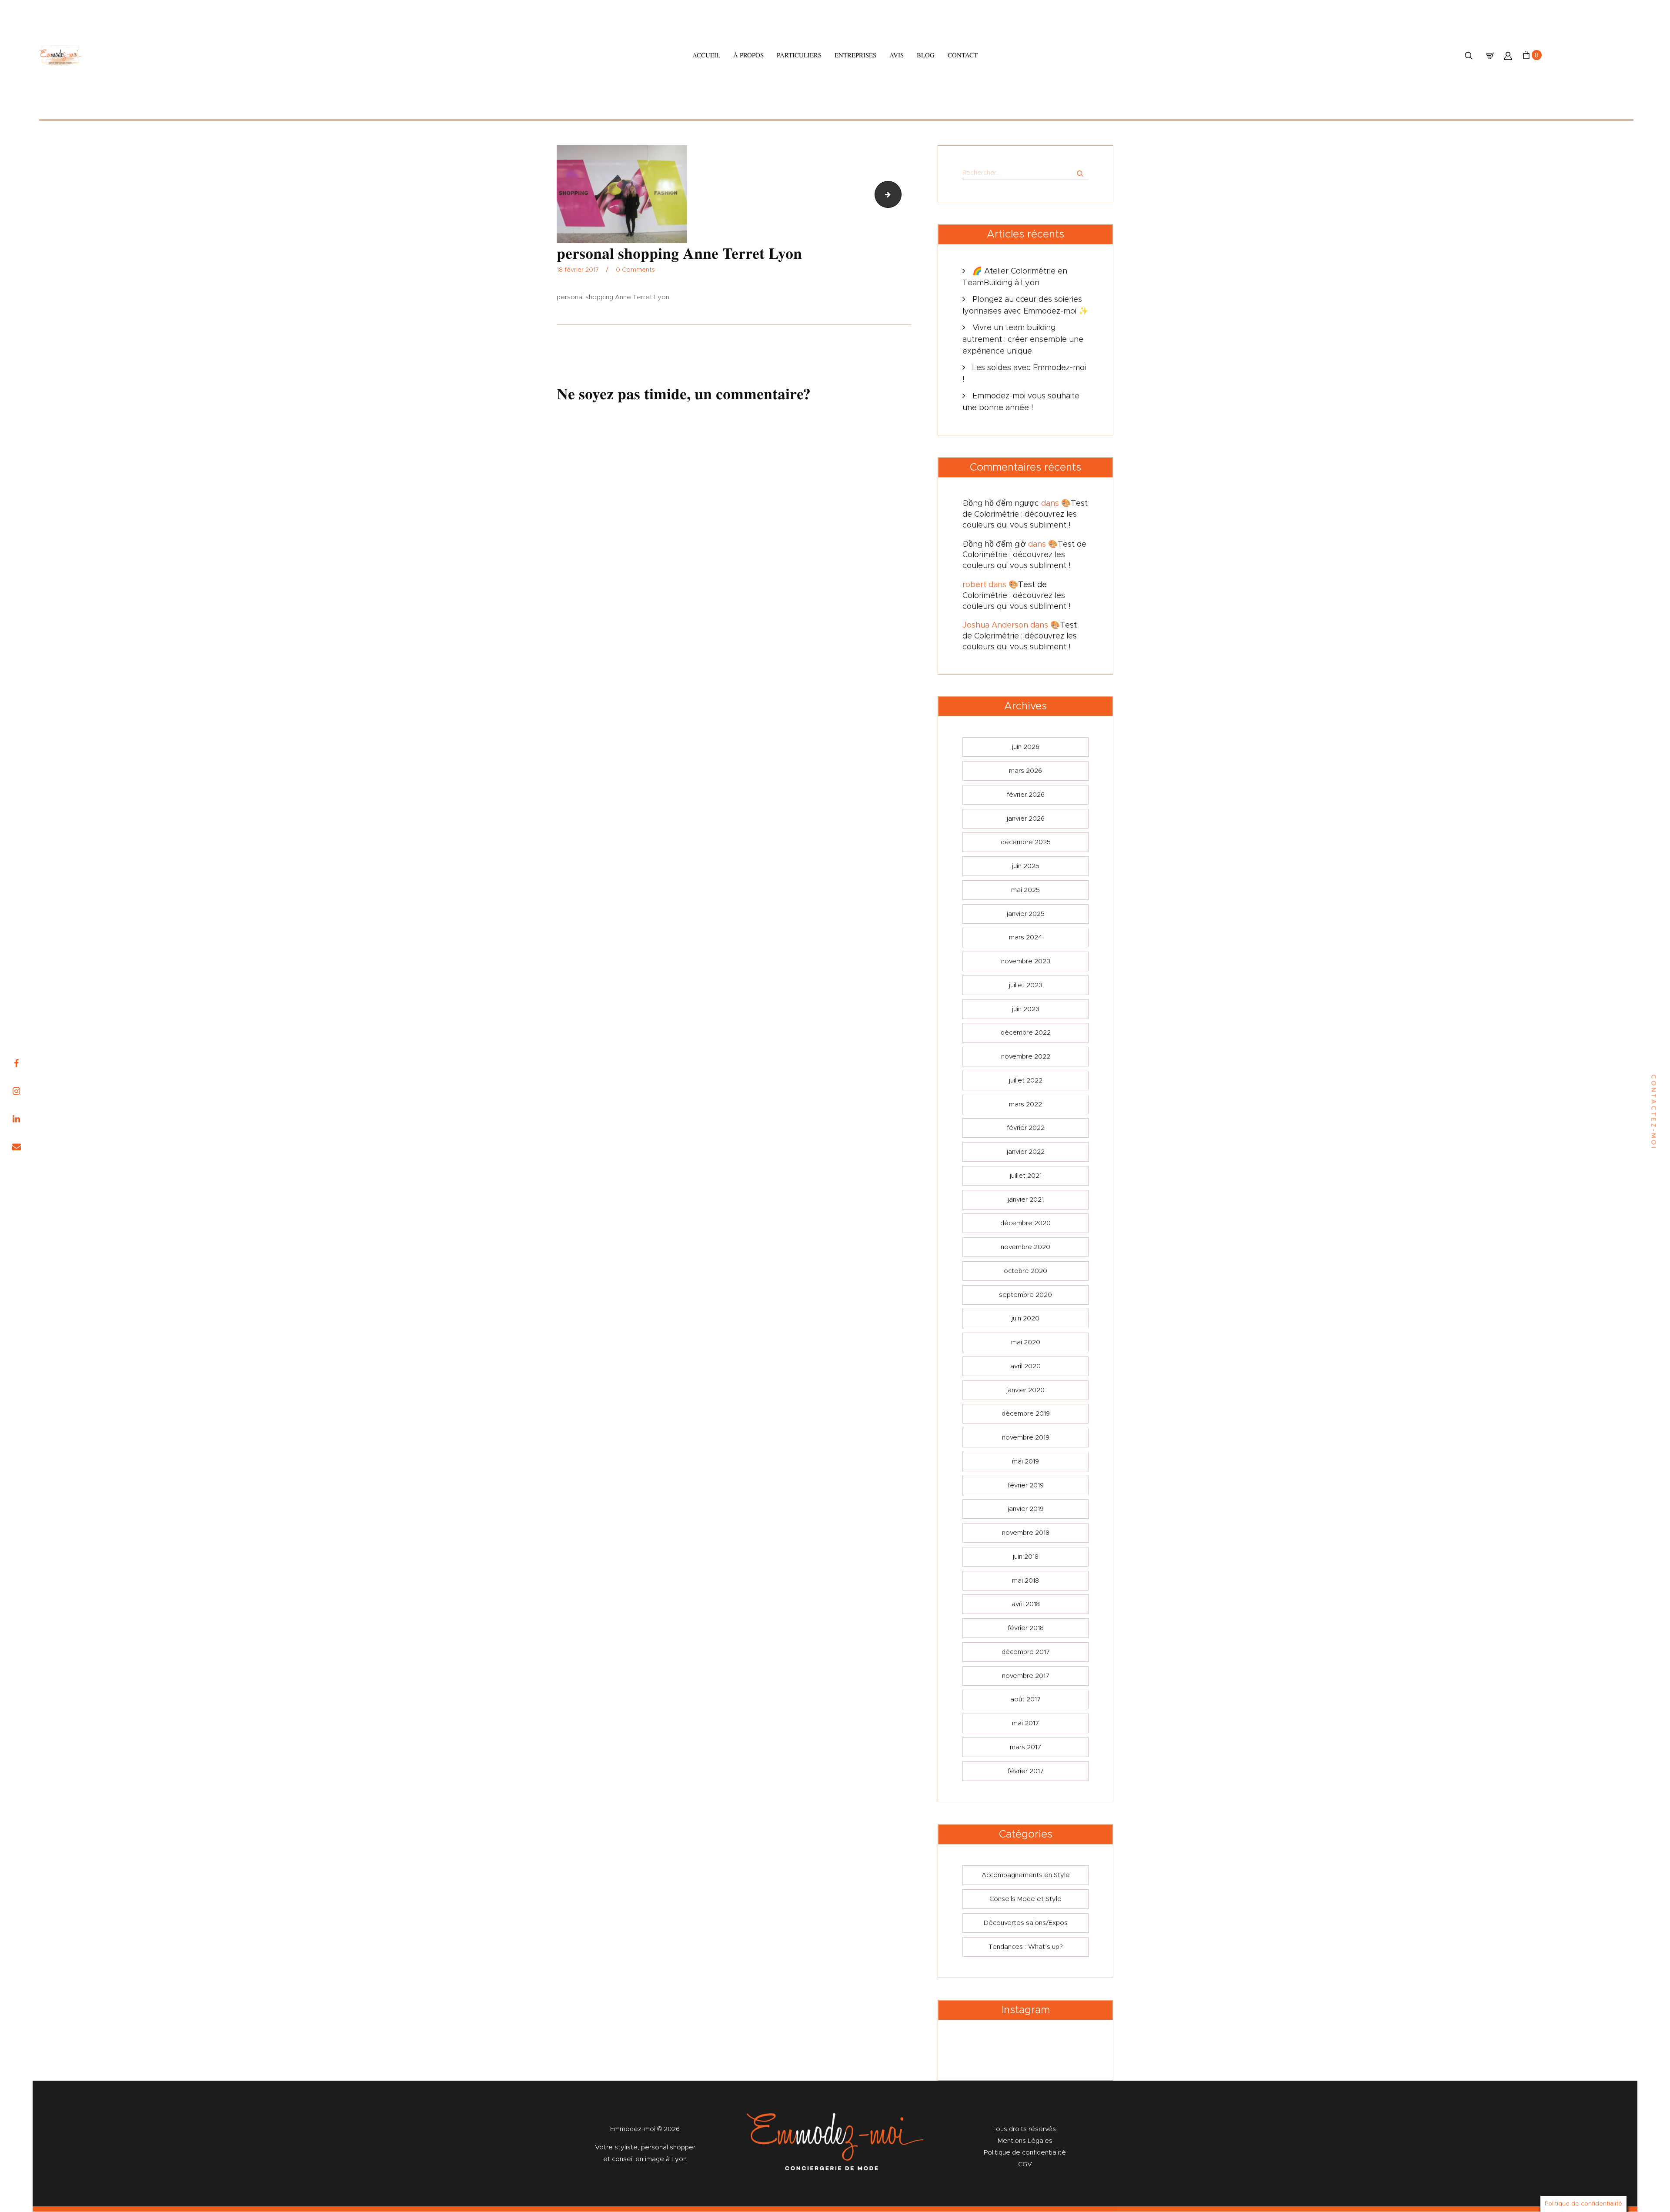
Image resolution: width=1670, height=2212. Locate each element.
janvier (1026, 819)
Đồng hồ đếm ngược (1001, 504)
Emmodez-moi (634, 2129)
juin (1026, 747)
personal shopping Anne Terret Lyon (898, 194)
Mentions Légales (1025, 2141)
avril (1025, 1366)
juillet (1026, 985)
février (1026, 795)
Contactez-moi (1653, 1112)
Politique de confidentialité (1025, 2153)
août (1025, 1699)
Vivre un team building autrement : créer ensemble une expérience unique (1023, 340)
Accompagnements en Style (1026, 1875)
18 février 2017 (578, 270)
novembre (1026, 961)
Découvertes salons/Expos (1026, 1923)
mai (1025, 890)
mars (1025, 771)
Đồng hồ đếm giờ (994, 545)
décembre (1026, 842)
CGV (1025, 2164)
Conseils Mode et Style (1025, 1899)
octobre (1025, 1271)
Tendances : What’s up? (1026, 1947)
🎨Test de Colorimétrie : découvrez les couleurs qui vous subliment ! (1025, 515)
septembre (1025, 1295)
